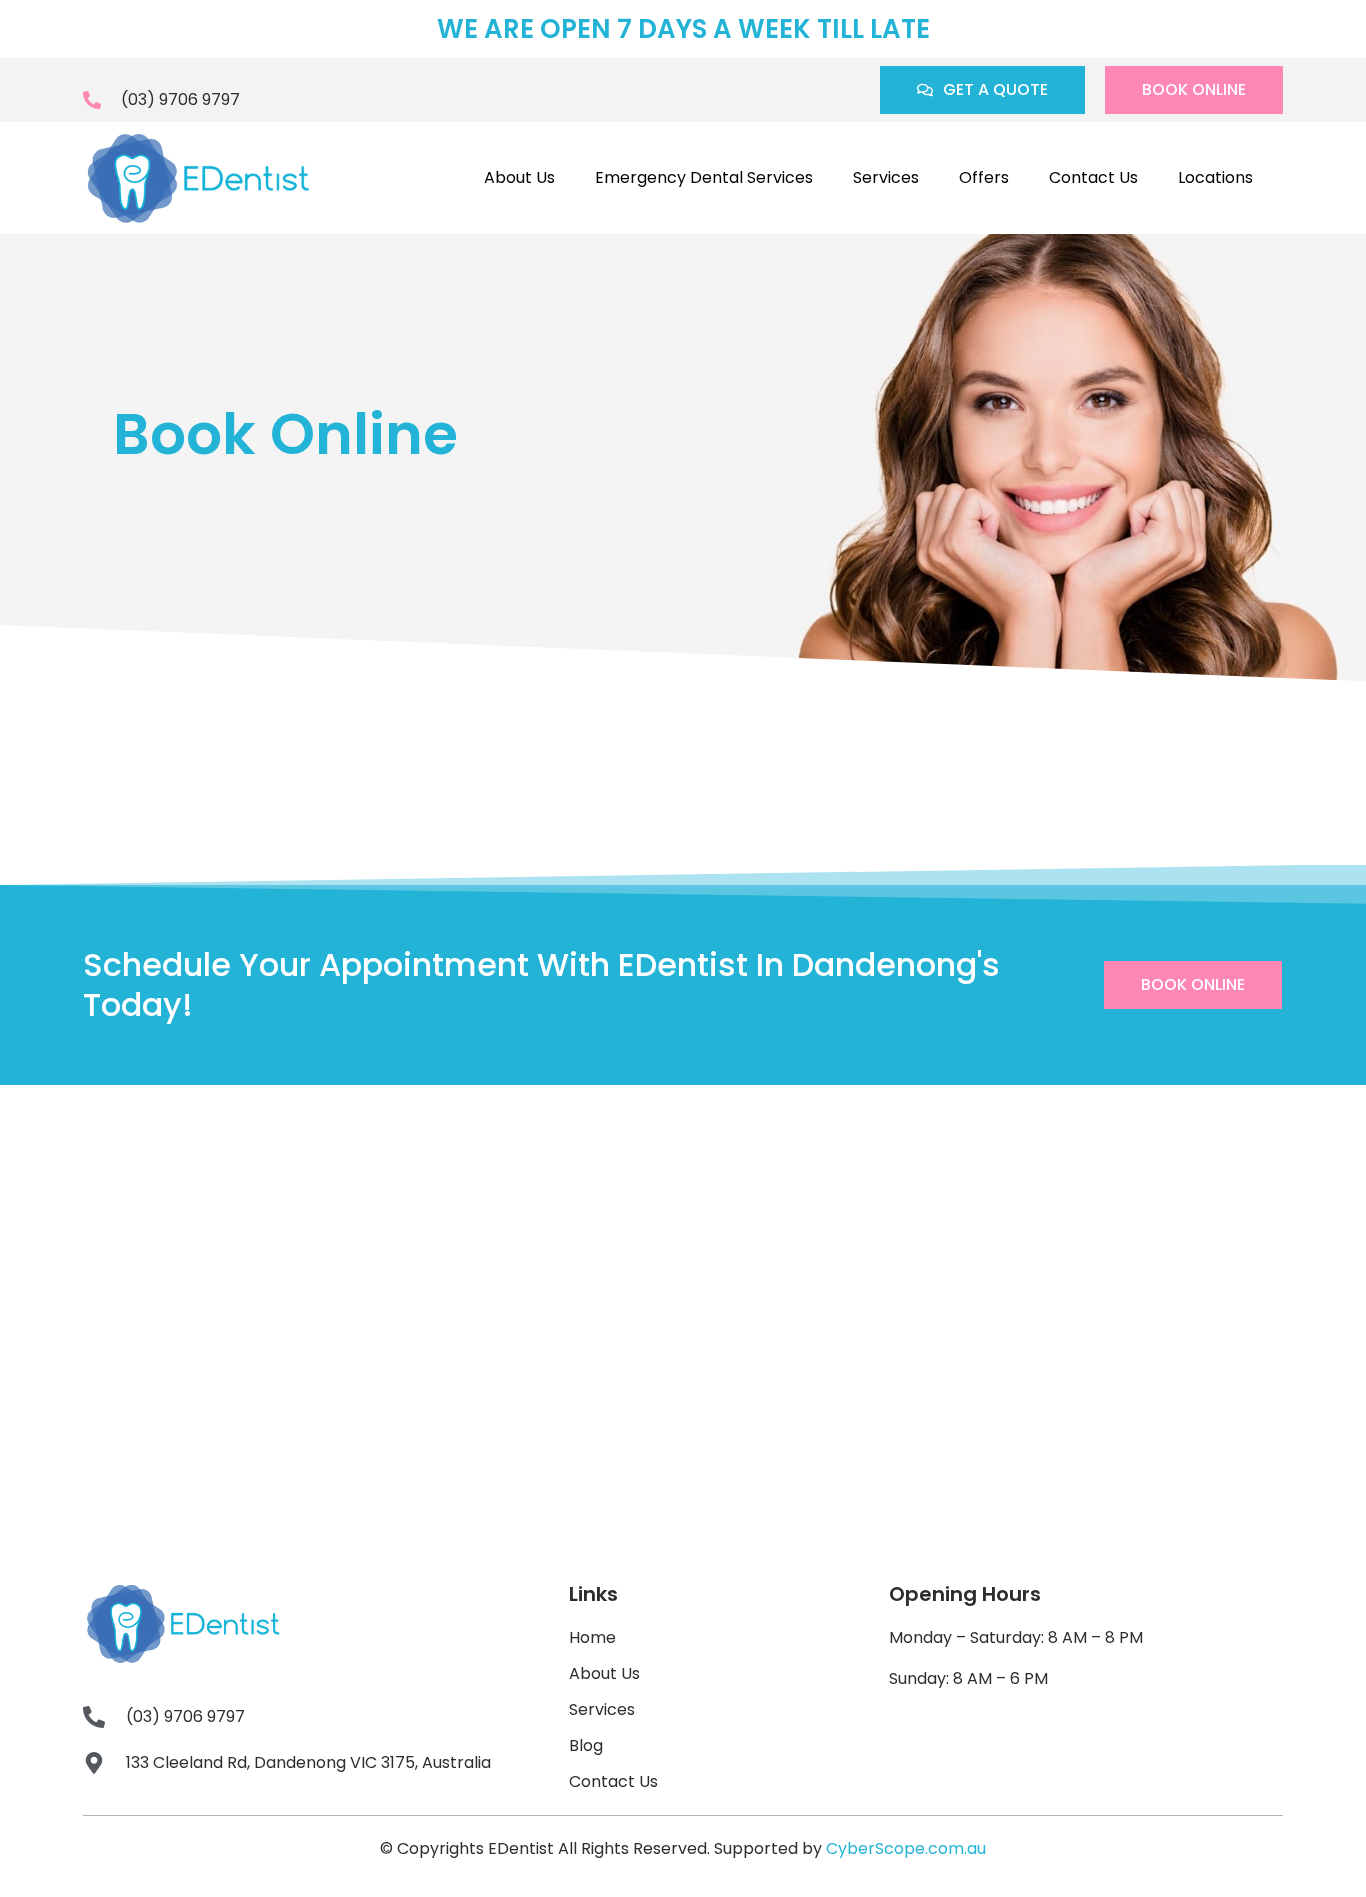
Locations (1215, 177)
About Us (519, 177)
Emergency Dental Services (704, 177)
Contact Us (1093, 177)
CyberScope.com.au (906, 1848)
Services (886, 177)
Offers (984, 177)
